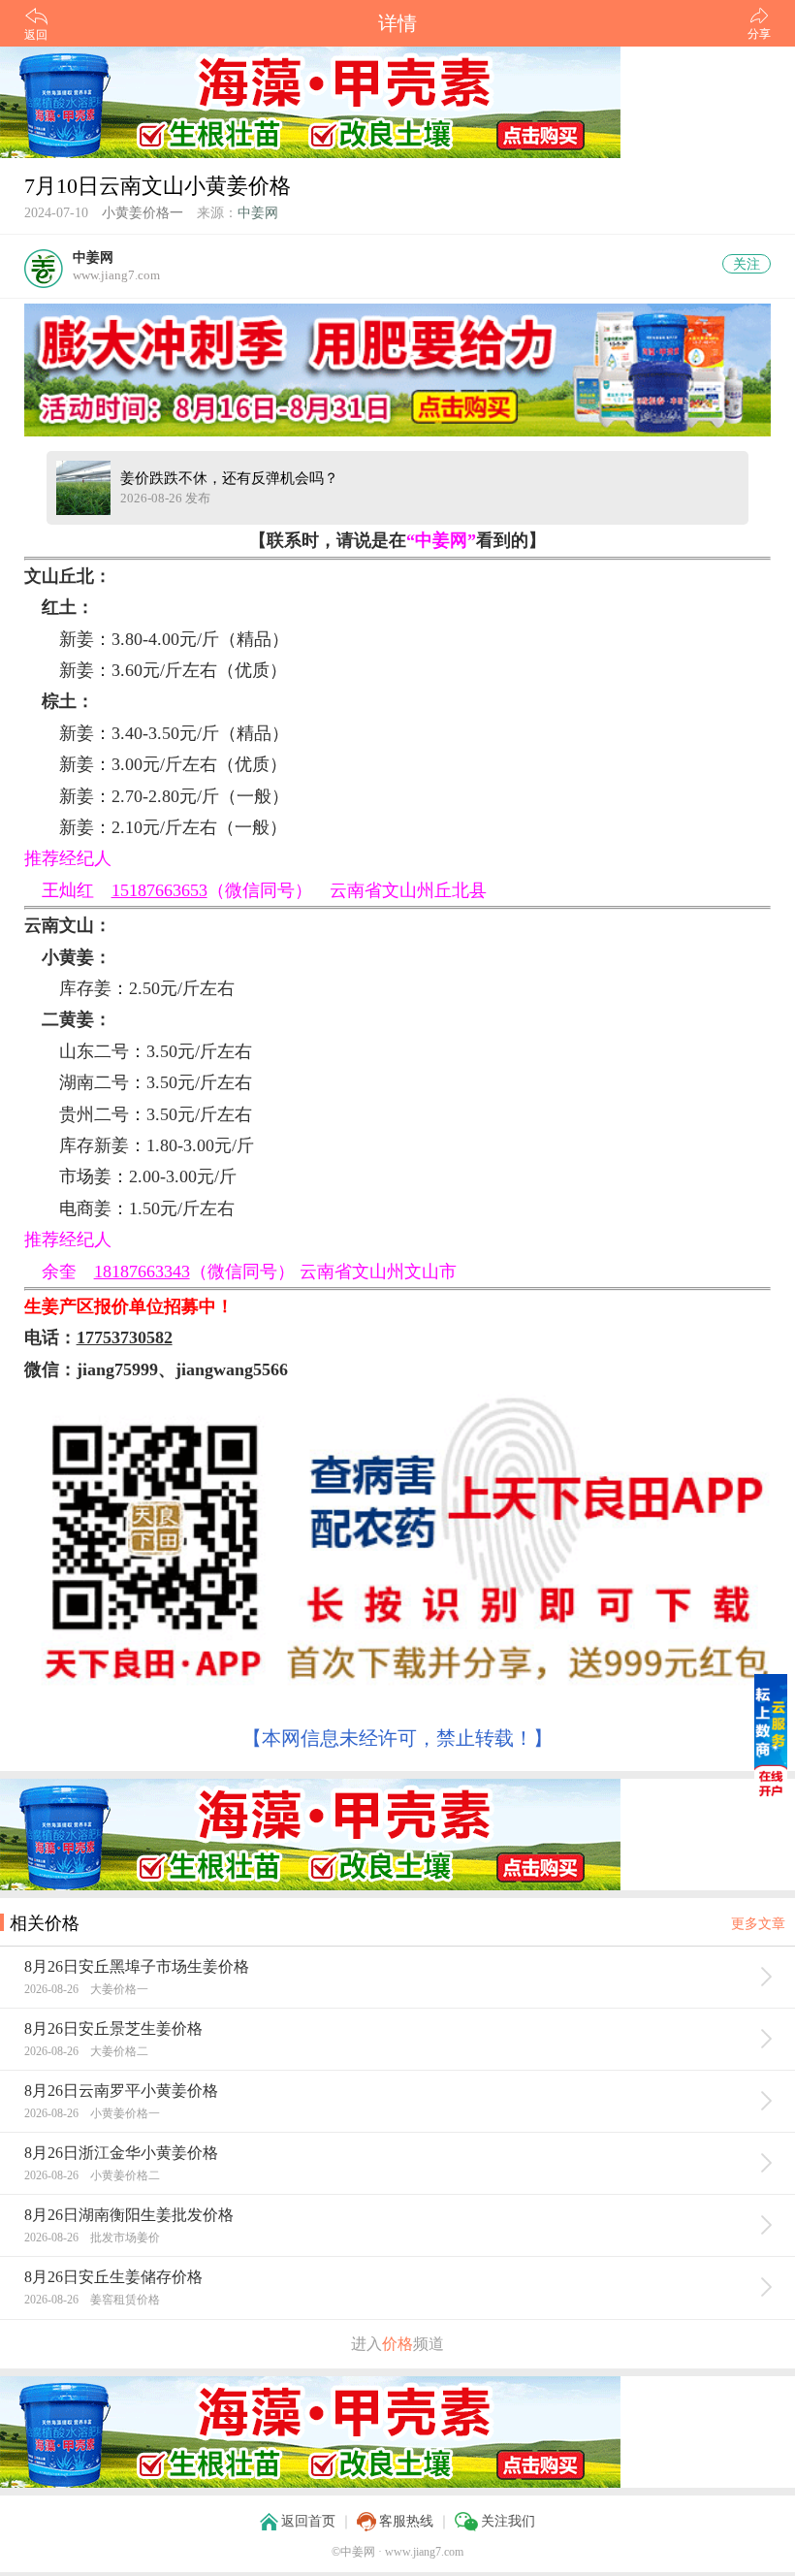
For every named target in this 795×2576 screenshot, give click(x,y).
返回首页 (308, 2521)
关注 (747, 264)
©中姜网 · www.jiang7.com (397, 2552)
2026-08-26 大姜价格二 (86, 2051)
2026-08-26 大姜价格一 (86, 1989)
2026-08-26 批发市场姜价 (92, 2238)
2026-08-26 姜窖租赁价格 (92, 2300)
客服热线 (406, 2521)
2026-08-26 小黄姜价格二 (92, 2175)
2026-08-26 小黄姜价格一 (92, 2113)
